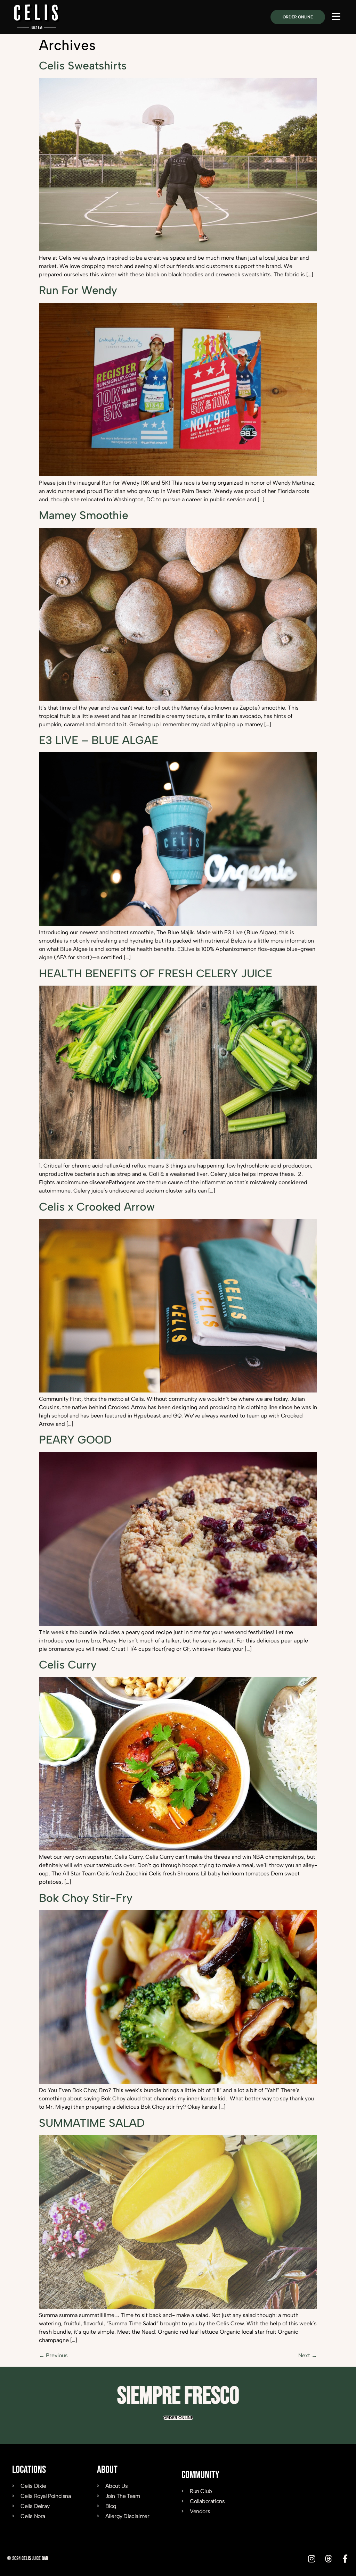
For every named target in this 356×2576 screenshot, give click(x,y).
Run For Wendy (78, 290)
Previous (53, 2355)
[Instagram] (311, 2559)
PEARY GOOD (75, 1440)
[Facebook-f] (345, 2559)
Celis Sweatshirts (83, 66)
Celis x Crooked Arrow (97, 1207)
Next (308, 2355)
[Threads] (328, 2559)
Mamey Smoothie (84, 515)
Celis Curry (68, 1665)
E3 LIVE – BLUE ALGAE (99, 740)
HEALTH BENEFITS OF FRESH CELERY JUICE (156, 973)
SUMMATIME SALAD (92, 2123)
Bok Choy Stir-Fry (86, 1898)
